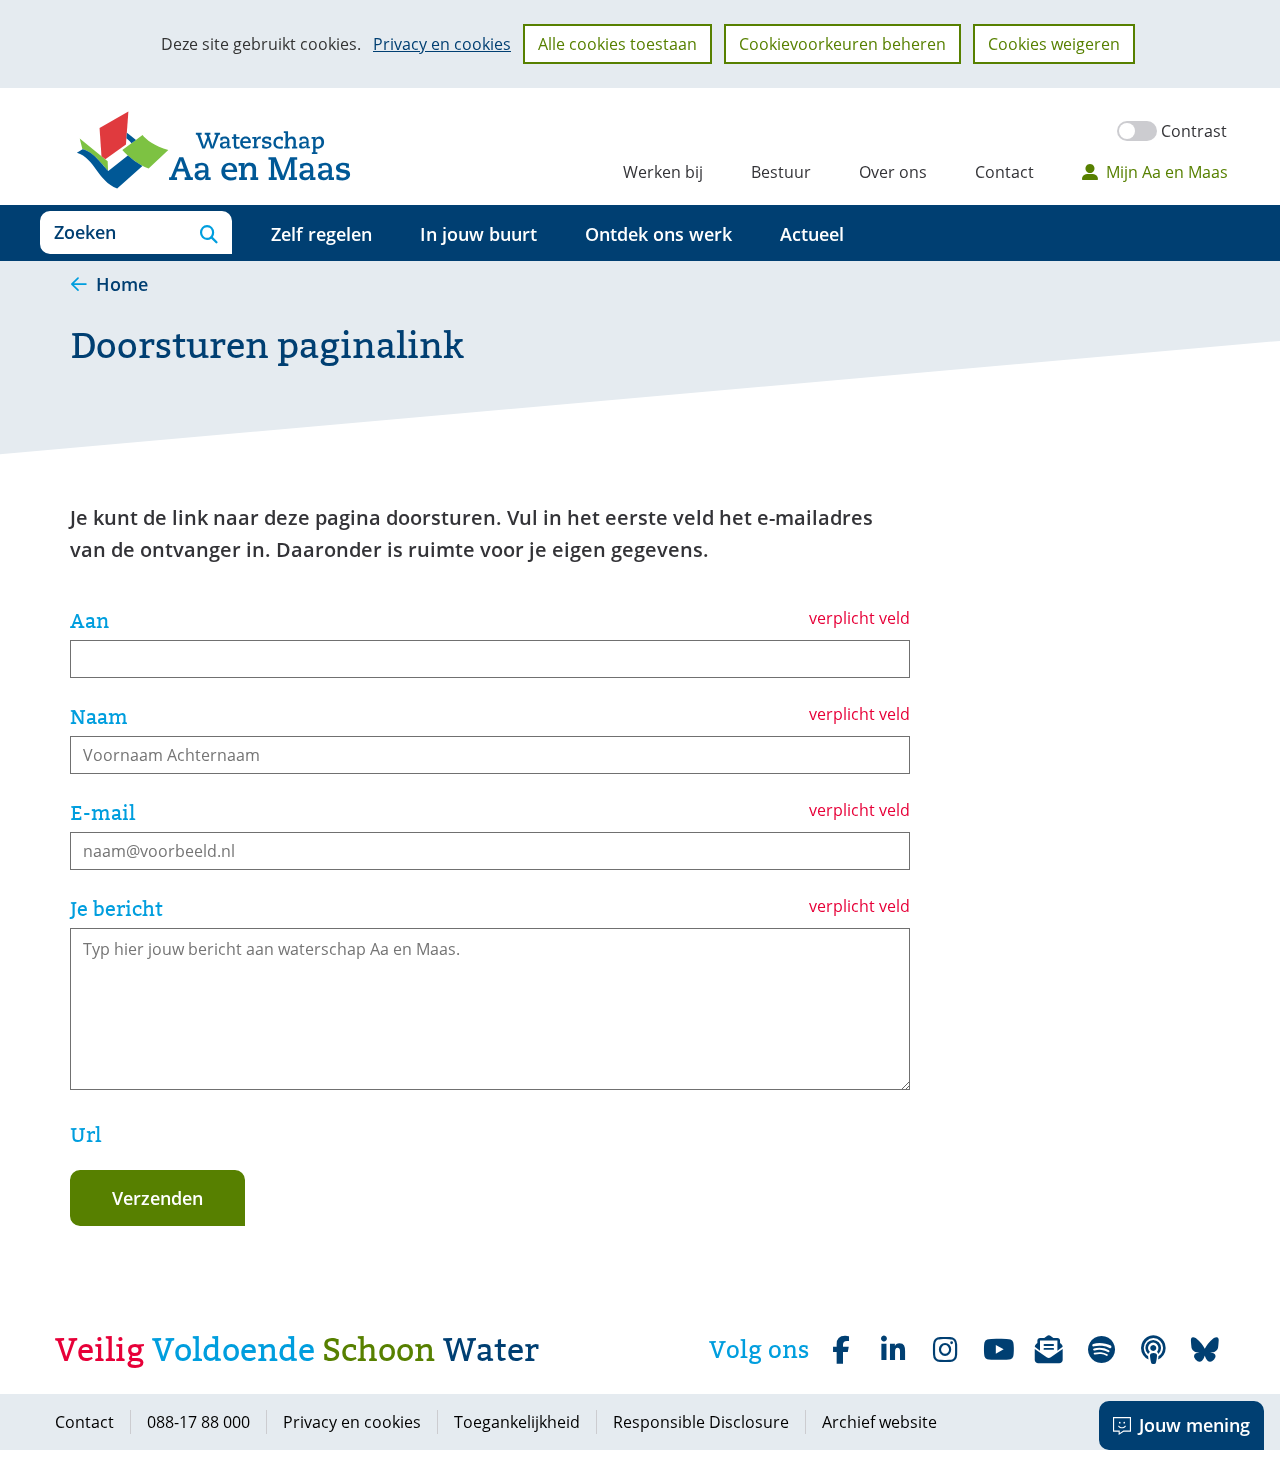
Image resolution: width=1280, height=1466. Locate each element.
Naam (99, 717)
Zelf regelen (321, 234)
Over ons (893, 172)
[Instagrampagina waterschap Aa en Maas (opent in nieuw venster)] (945, 1350)
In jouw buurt (478, 234)
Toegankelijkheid (517, 1422)
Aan (89, 621)
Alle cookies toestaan (617, 44)
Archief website (879, 1422)
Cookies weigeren (1054, 44)
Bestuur (781, 172)
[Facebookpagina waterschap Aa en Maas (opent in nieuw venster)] (841, 1350)
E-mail (102, 813)
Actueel (812, 234)
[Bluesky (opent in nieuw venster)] (1205, 1350)
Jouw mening (1194, 1425)
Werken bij (663, 172)
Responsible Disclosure (701, 1422)
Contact (1004, 172)
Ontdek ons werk (658, 234)
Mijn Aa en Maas (1167, 172)
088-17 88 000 (198, 1422)
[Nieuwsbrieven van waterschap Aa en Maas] (1049, 1350)
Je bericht (116, 909)
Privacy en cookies (442, 44)
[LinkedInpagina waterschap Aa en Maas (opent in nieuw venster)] (893, 1350)
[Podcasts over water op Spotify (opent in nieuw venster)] (1153, 1350)
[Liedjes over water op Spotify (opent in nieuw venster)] (1101, 1350)
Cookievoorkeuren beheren (842, 44)
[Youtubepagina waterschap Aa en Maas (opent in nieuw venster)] (997, 1350)
